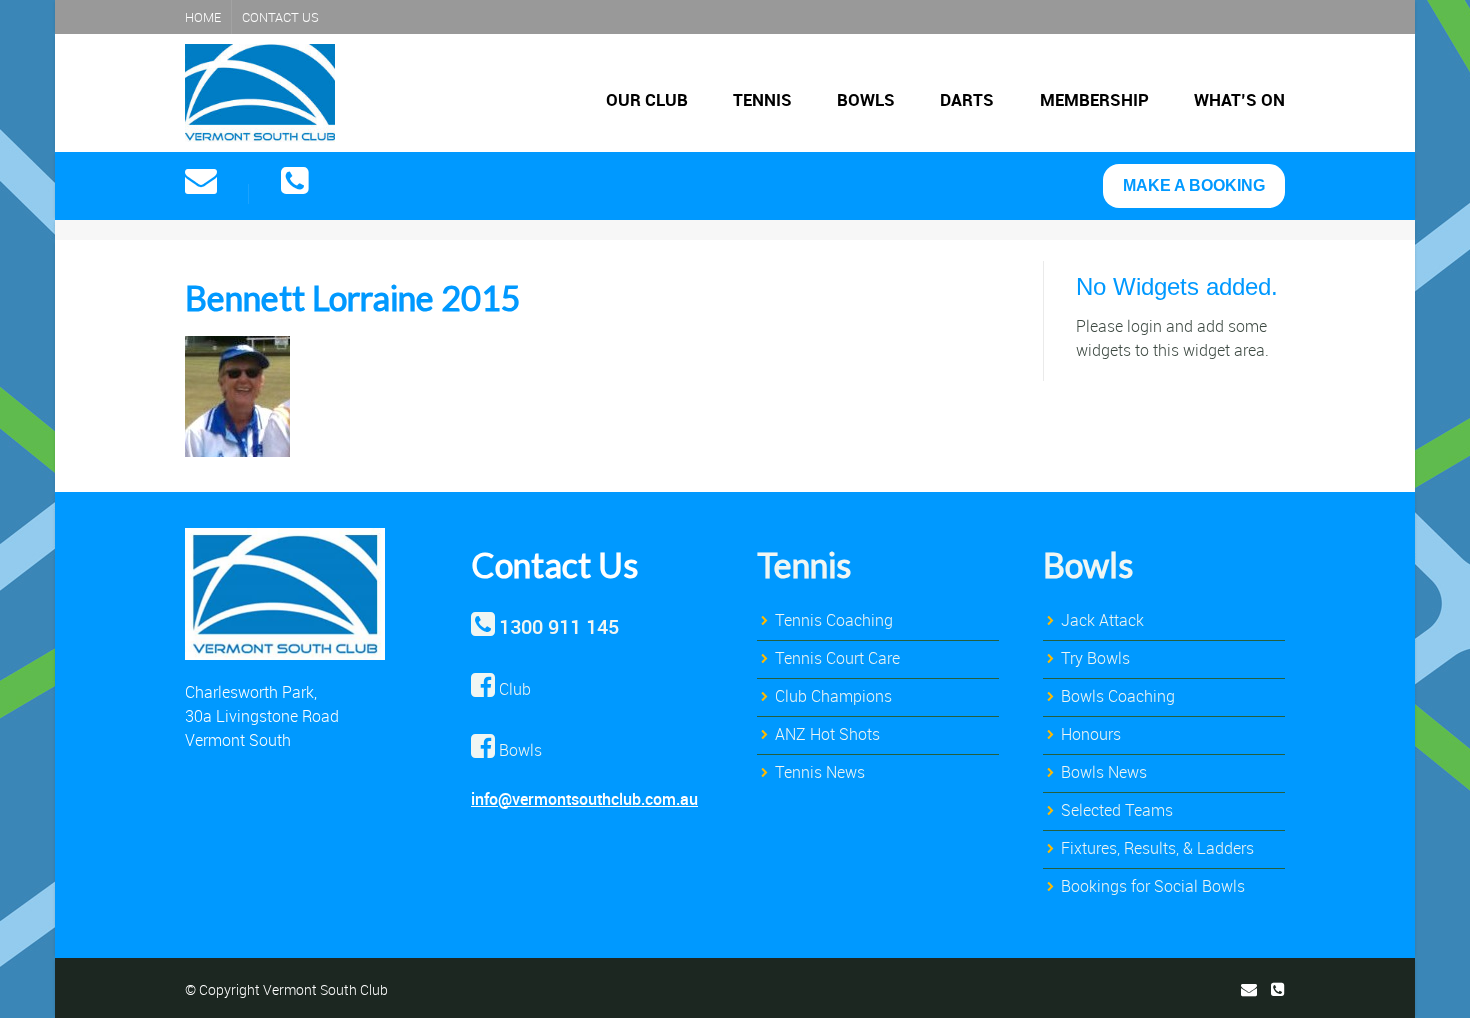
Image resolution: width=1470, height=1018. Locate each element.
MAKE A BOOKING (1194, 185)
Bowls (866, 99)
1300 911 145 (559, 626)
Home (203, 17)
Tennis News (820, 772)
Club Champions (833, 696)
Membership (1094, 99)
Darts (967, 99)
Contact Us (280, 17)
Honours (1091, 734)
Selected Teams (1117, 810)
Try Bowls (1095, 658)
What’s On (1239, 99)
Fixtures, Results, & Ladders (1157, 848)
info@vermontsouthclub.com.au (584, 799)
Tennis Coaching (834, 620)
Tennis (762, 99)
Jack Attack (1102, 620)
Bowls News (1104, 772)
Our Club (647, 99)
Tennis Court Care (837, 658)
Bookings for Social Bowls (1153, 886)
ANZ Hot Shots (827, 734)
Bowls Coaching (1118, 696)
